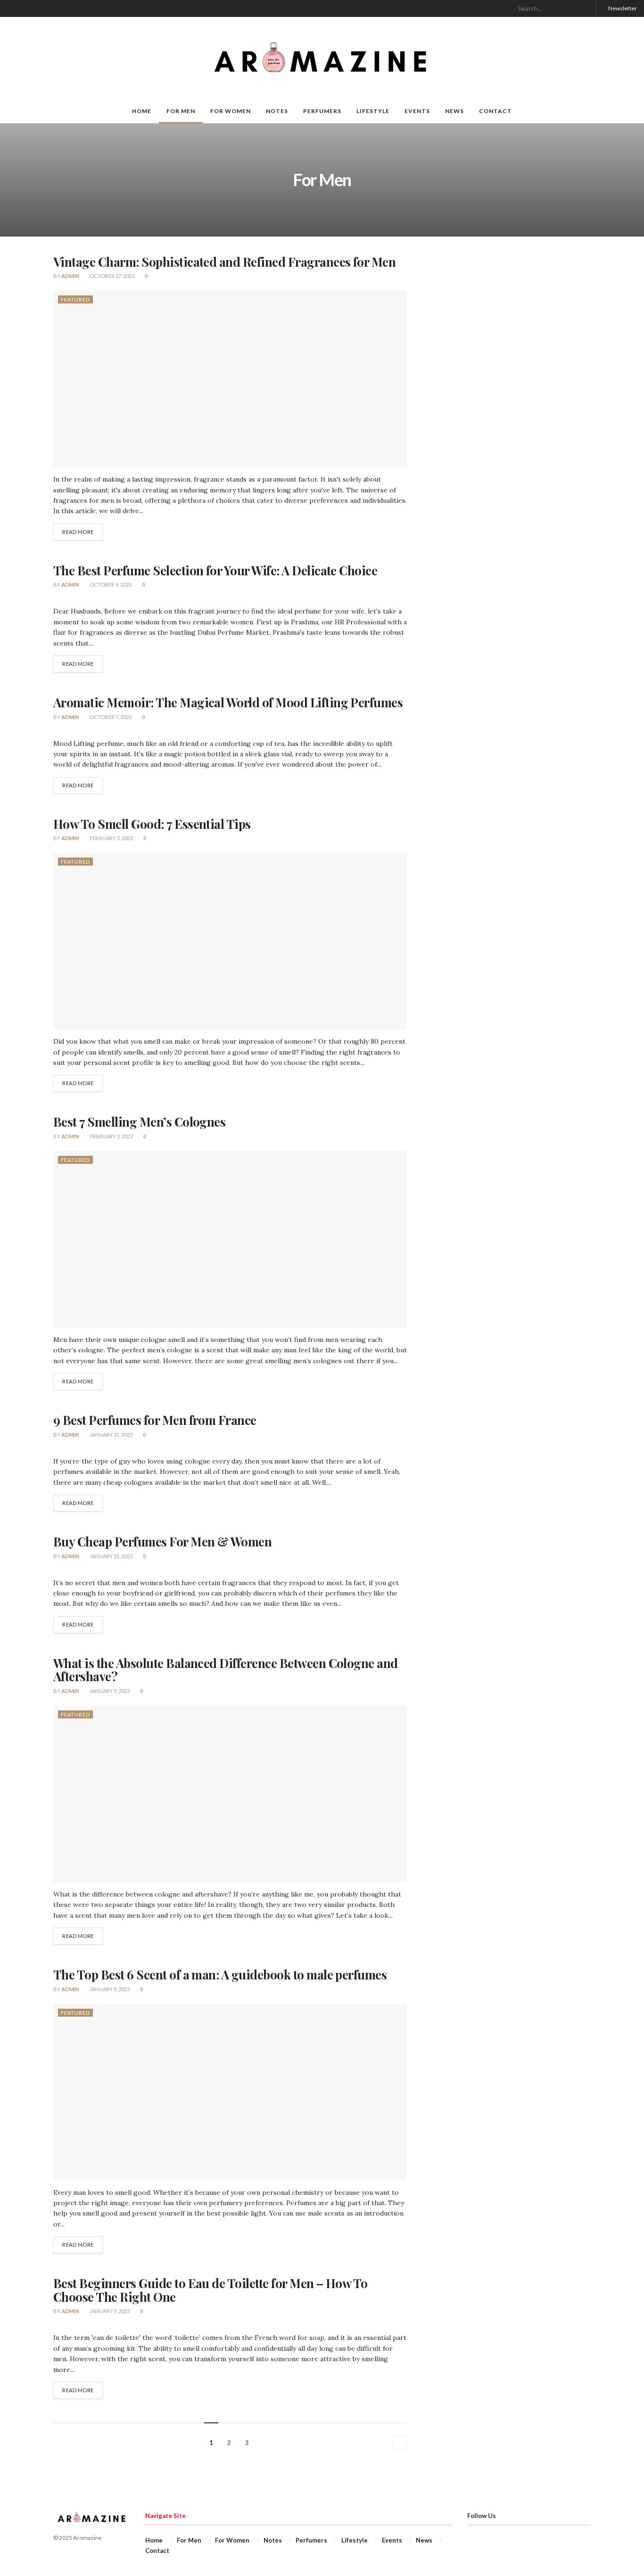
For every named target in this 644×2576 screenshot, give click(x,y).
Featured (75, 299)
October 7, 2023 (110, 717)
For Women (231, 111)
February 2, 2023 (111, 838)
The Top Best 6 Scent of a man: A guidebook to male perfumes (220, 1975)
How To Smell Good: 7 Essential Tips (152, 824)
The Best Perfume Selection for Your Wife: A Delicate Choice (215, 570)
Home (142, 111)
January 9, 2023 (109, 1691)
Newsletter (622, 8)
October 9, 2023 (110, 585)
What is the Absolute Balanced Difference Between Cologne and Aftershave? (226, 1670)
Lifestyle (373, 111)
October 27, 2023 (111, 276)
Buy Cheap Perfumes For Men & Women (162, 1542)
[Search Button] (585, 8)
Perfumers (322, 111)
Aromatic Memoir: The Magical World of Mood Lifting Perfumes (228, 702)
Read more (78, 532)
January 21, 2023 (111, 1435)
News (454, 111)
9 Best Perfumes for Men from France (155, 1420)
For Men (181, 111)
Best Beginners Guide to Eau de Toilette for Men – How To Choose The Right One (211, 2290)
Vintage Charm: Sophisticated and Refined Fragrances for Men (224, 262)
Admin (70, 276)
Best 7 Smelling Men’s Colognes (139, 1122)
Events (417, 111)
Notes (277, 111)
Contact (495, 111)
